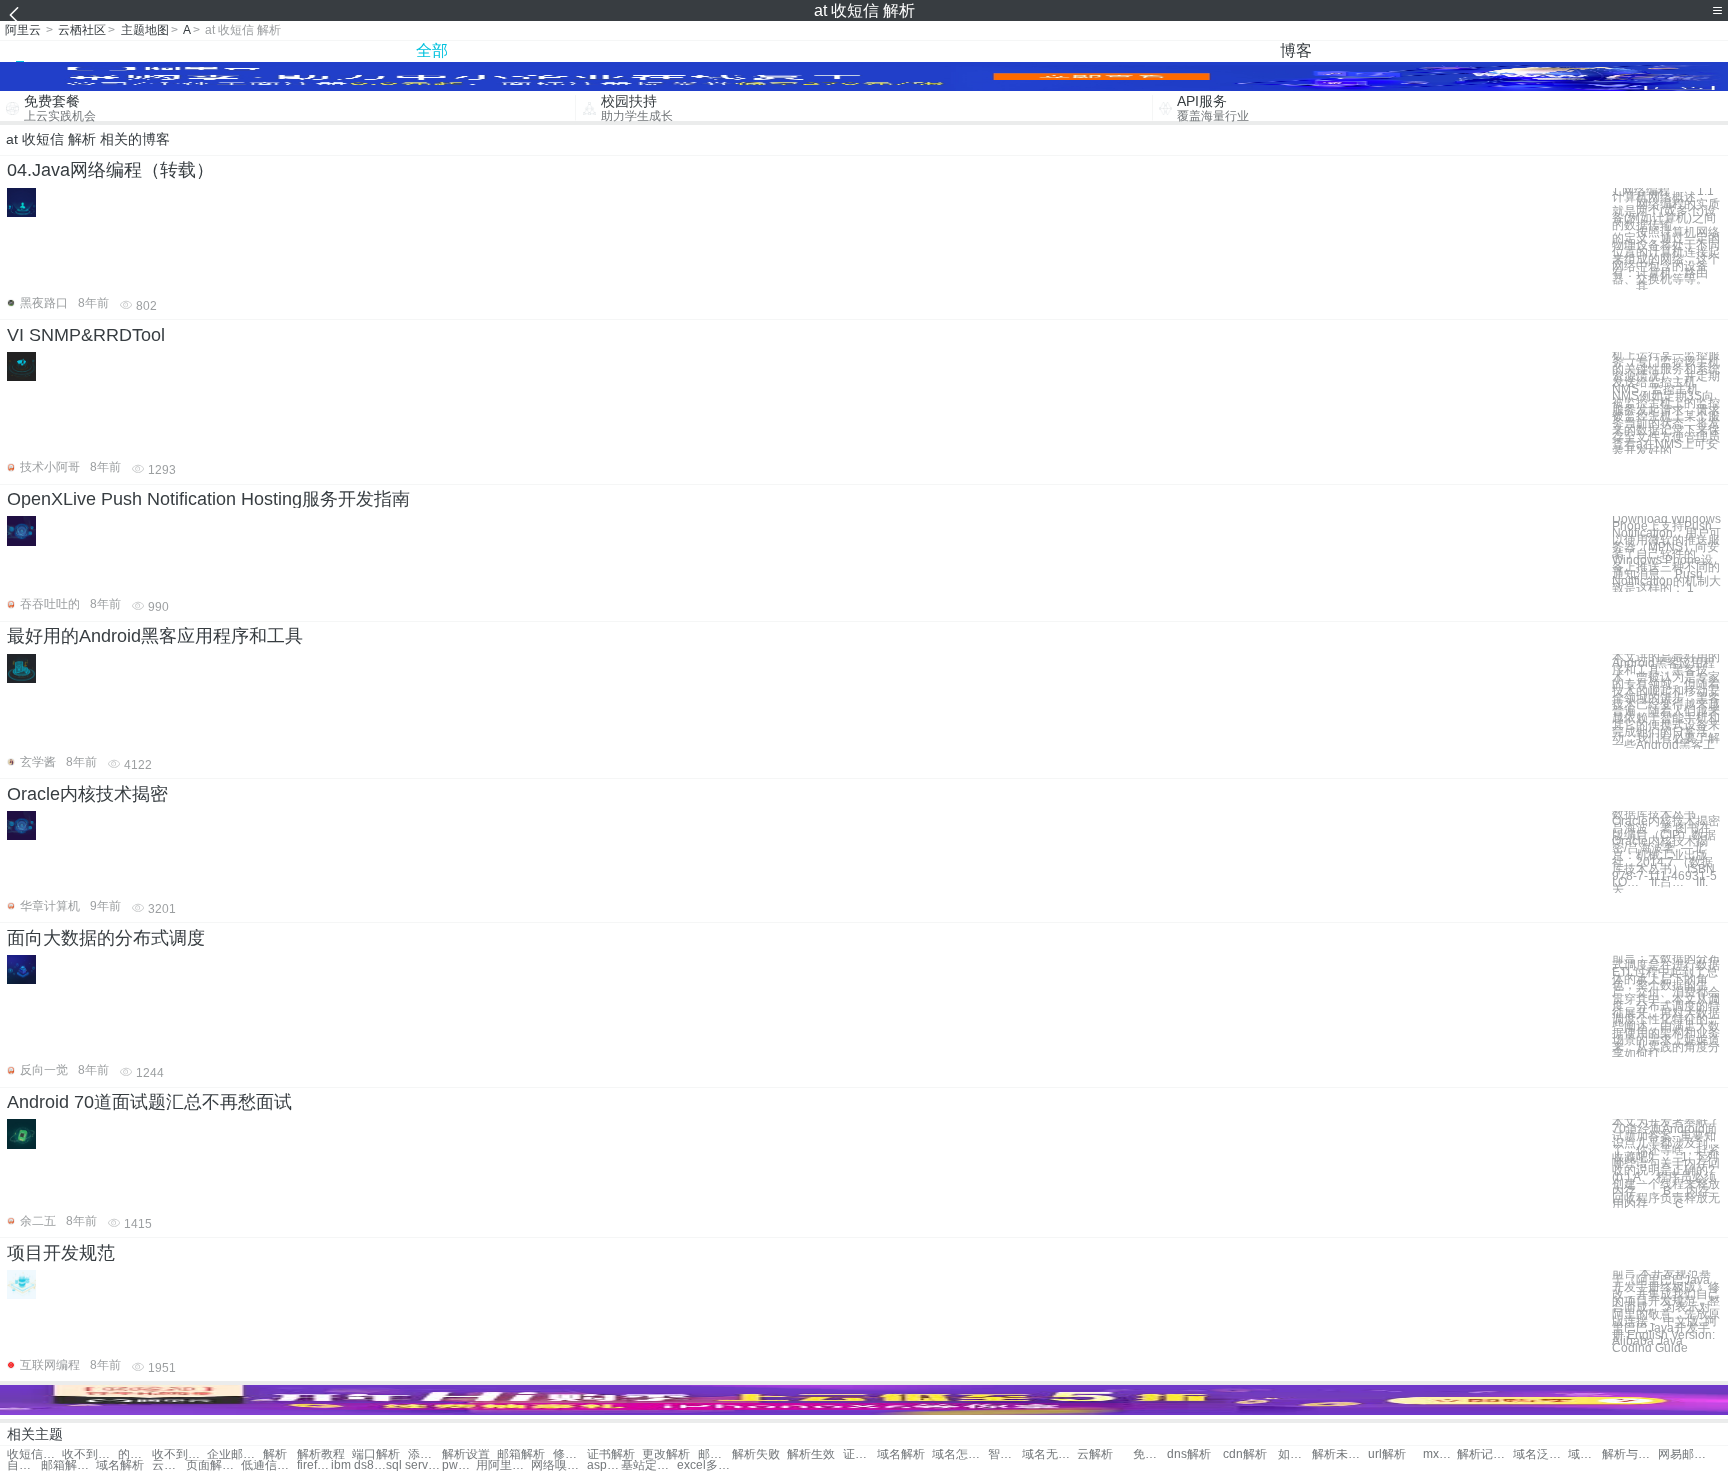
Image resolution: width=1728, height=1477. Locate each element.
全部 (432, 50)
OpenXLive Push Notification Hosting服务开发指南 (208, 499)
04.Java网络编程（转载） (110, 170)
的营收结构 (135, 1454)
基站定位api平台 (648, 1465)
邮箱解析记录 (68, 1465)
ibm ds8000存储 (358, 1465)
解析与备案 (1629, 1454)
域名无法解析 (1049, 1454)
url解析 (1387, 1454)
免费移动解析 (1150, 1454)
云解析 (1095, 1454)
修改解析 (570, 1454)
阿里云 (23, 30)
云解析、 (169, 1465)
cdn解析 (1245, 1454)
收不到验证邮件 (179, 1454)
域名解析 (901, 1454)
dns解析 (1189, 1454)
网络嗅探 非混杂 (558, 1465)
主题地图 (145, 30)
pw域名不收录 (459, 1465)
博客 (1296, 50)
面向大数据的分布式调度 (106, 938)
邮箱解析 (521, 1454)
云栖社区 (82, 30)
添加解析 (425, 1454)
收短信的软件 (34, 1454)
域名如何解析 (1585, 1454)
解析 (275, 1454)
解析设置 (466, 1454)
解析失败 (756, 1454)
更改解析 (666, 1454)
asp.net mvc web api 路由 (604, 1465)
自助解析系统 (24, 1465)
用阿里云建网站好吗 (503, 1465)
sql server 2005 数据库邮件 (413, 1465)
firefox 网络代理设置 (314, 1465)
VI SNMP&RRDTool (86, 335)
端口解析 (376, 1454)
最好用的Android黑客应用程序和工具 (155, 636)
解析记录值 (1484, 1454)
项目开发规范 (61, 1253)
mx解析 (1440, 1454)
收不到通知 (89, 1454)
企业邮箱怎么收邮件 (234, 1454)
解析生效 (811, 1454)
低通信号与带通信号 (268, 1465)
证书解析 (611, 1454)
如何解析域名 (1295, 1454)
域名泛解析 (1540, 1454)
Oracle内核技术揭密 (87, 794)
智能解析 (1005, 1454)
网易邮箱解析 (1685, 1454)
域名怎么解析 (959, 1454)
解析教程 (321, 1454)
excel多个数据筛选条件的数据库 (704, 1465)
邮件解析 (715, 1454)
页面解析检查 (213, 1465)
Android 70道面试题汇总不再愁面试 (149, 1102)
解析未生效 (1339, 1454)
